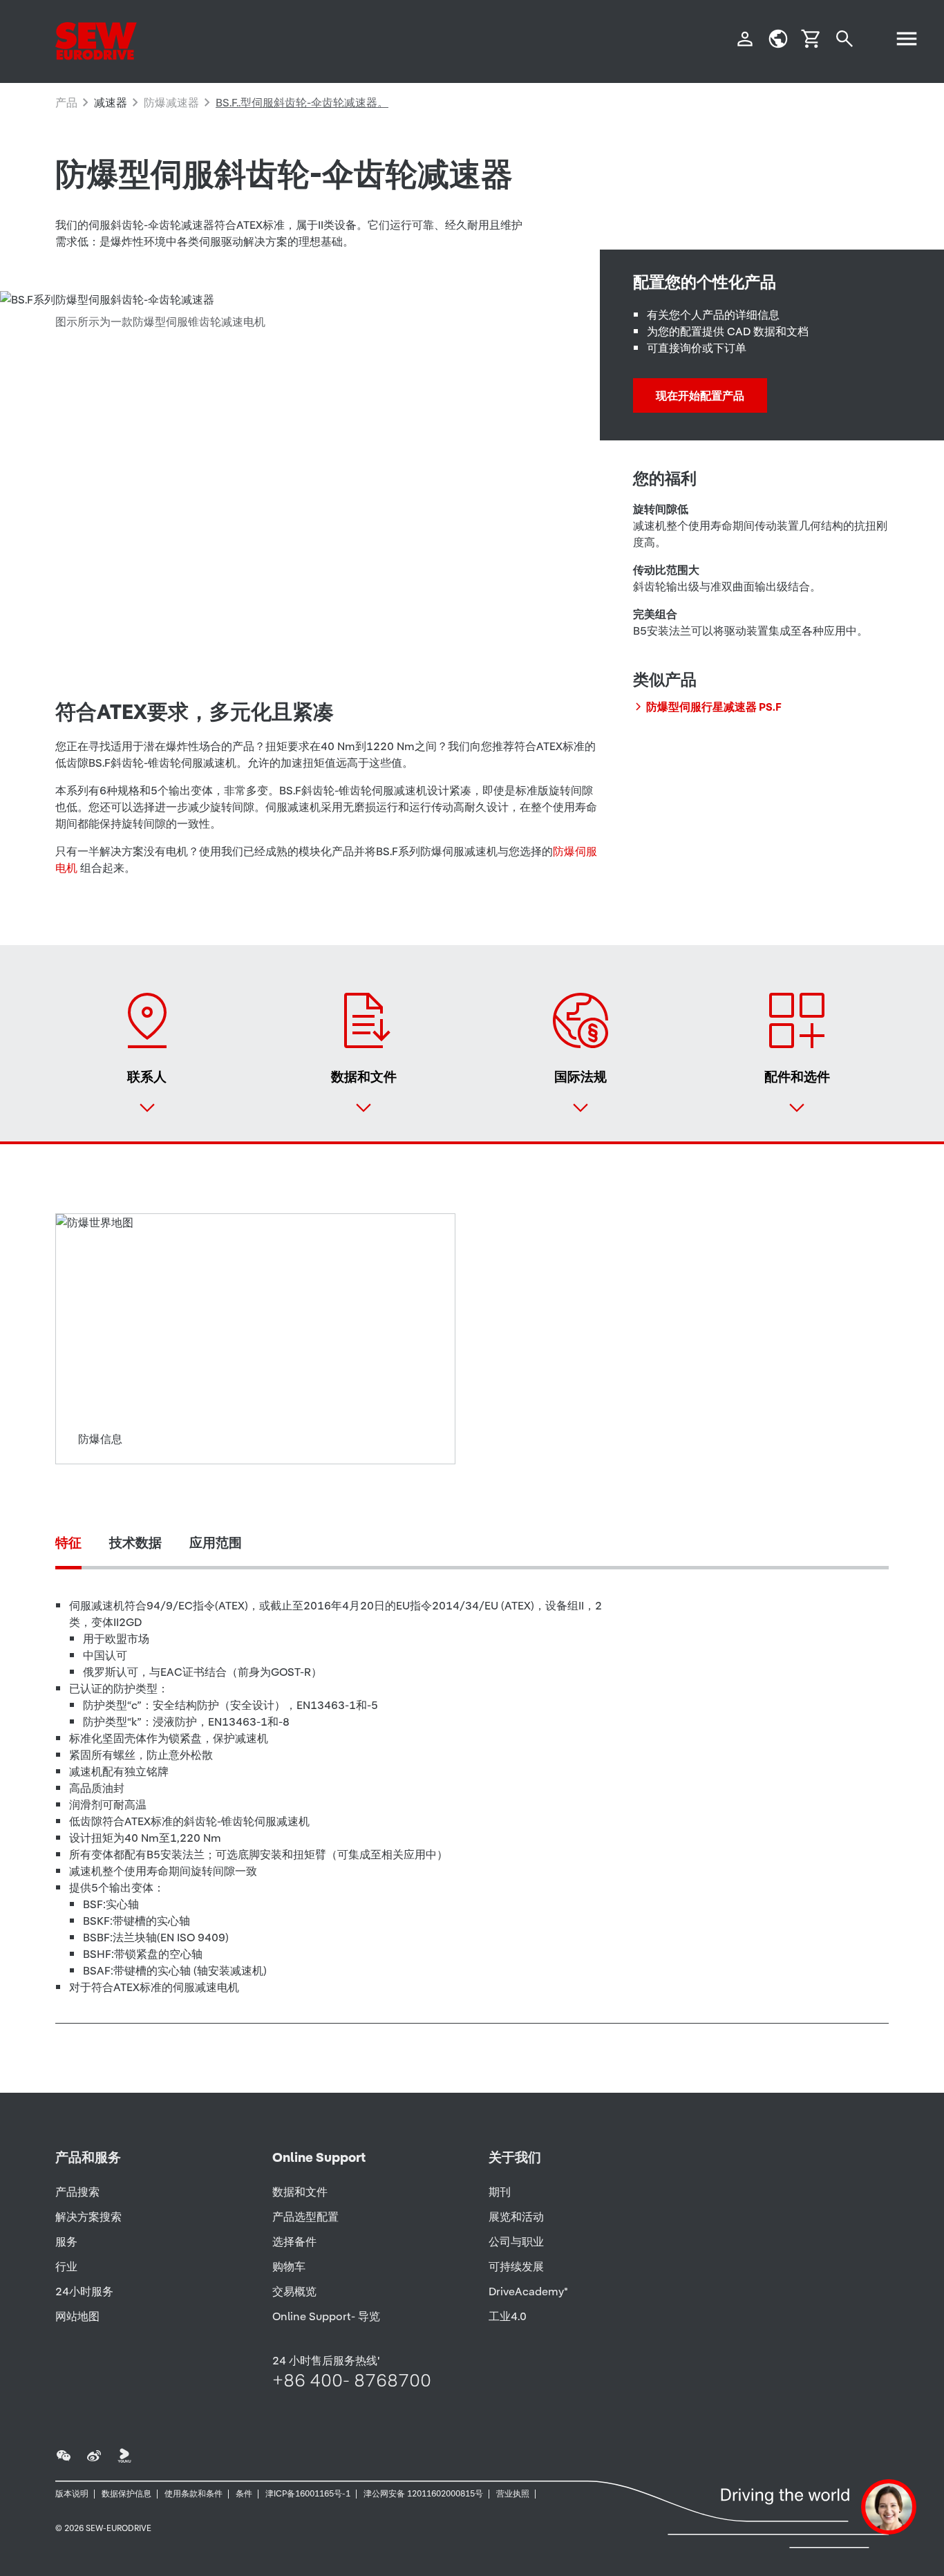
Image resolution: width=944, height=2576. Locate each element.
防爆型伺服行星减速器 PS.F (714, 707)
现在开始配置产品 (700, 395)
